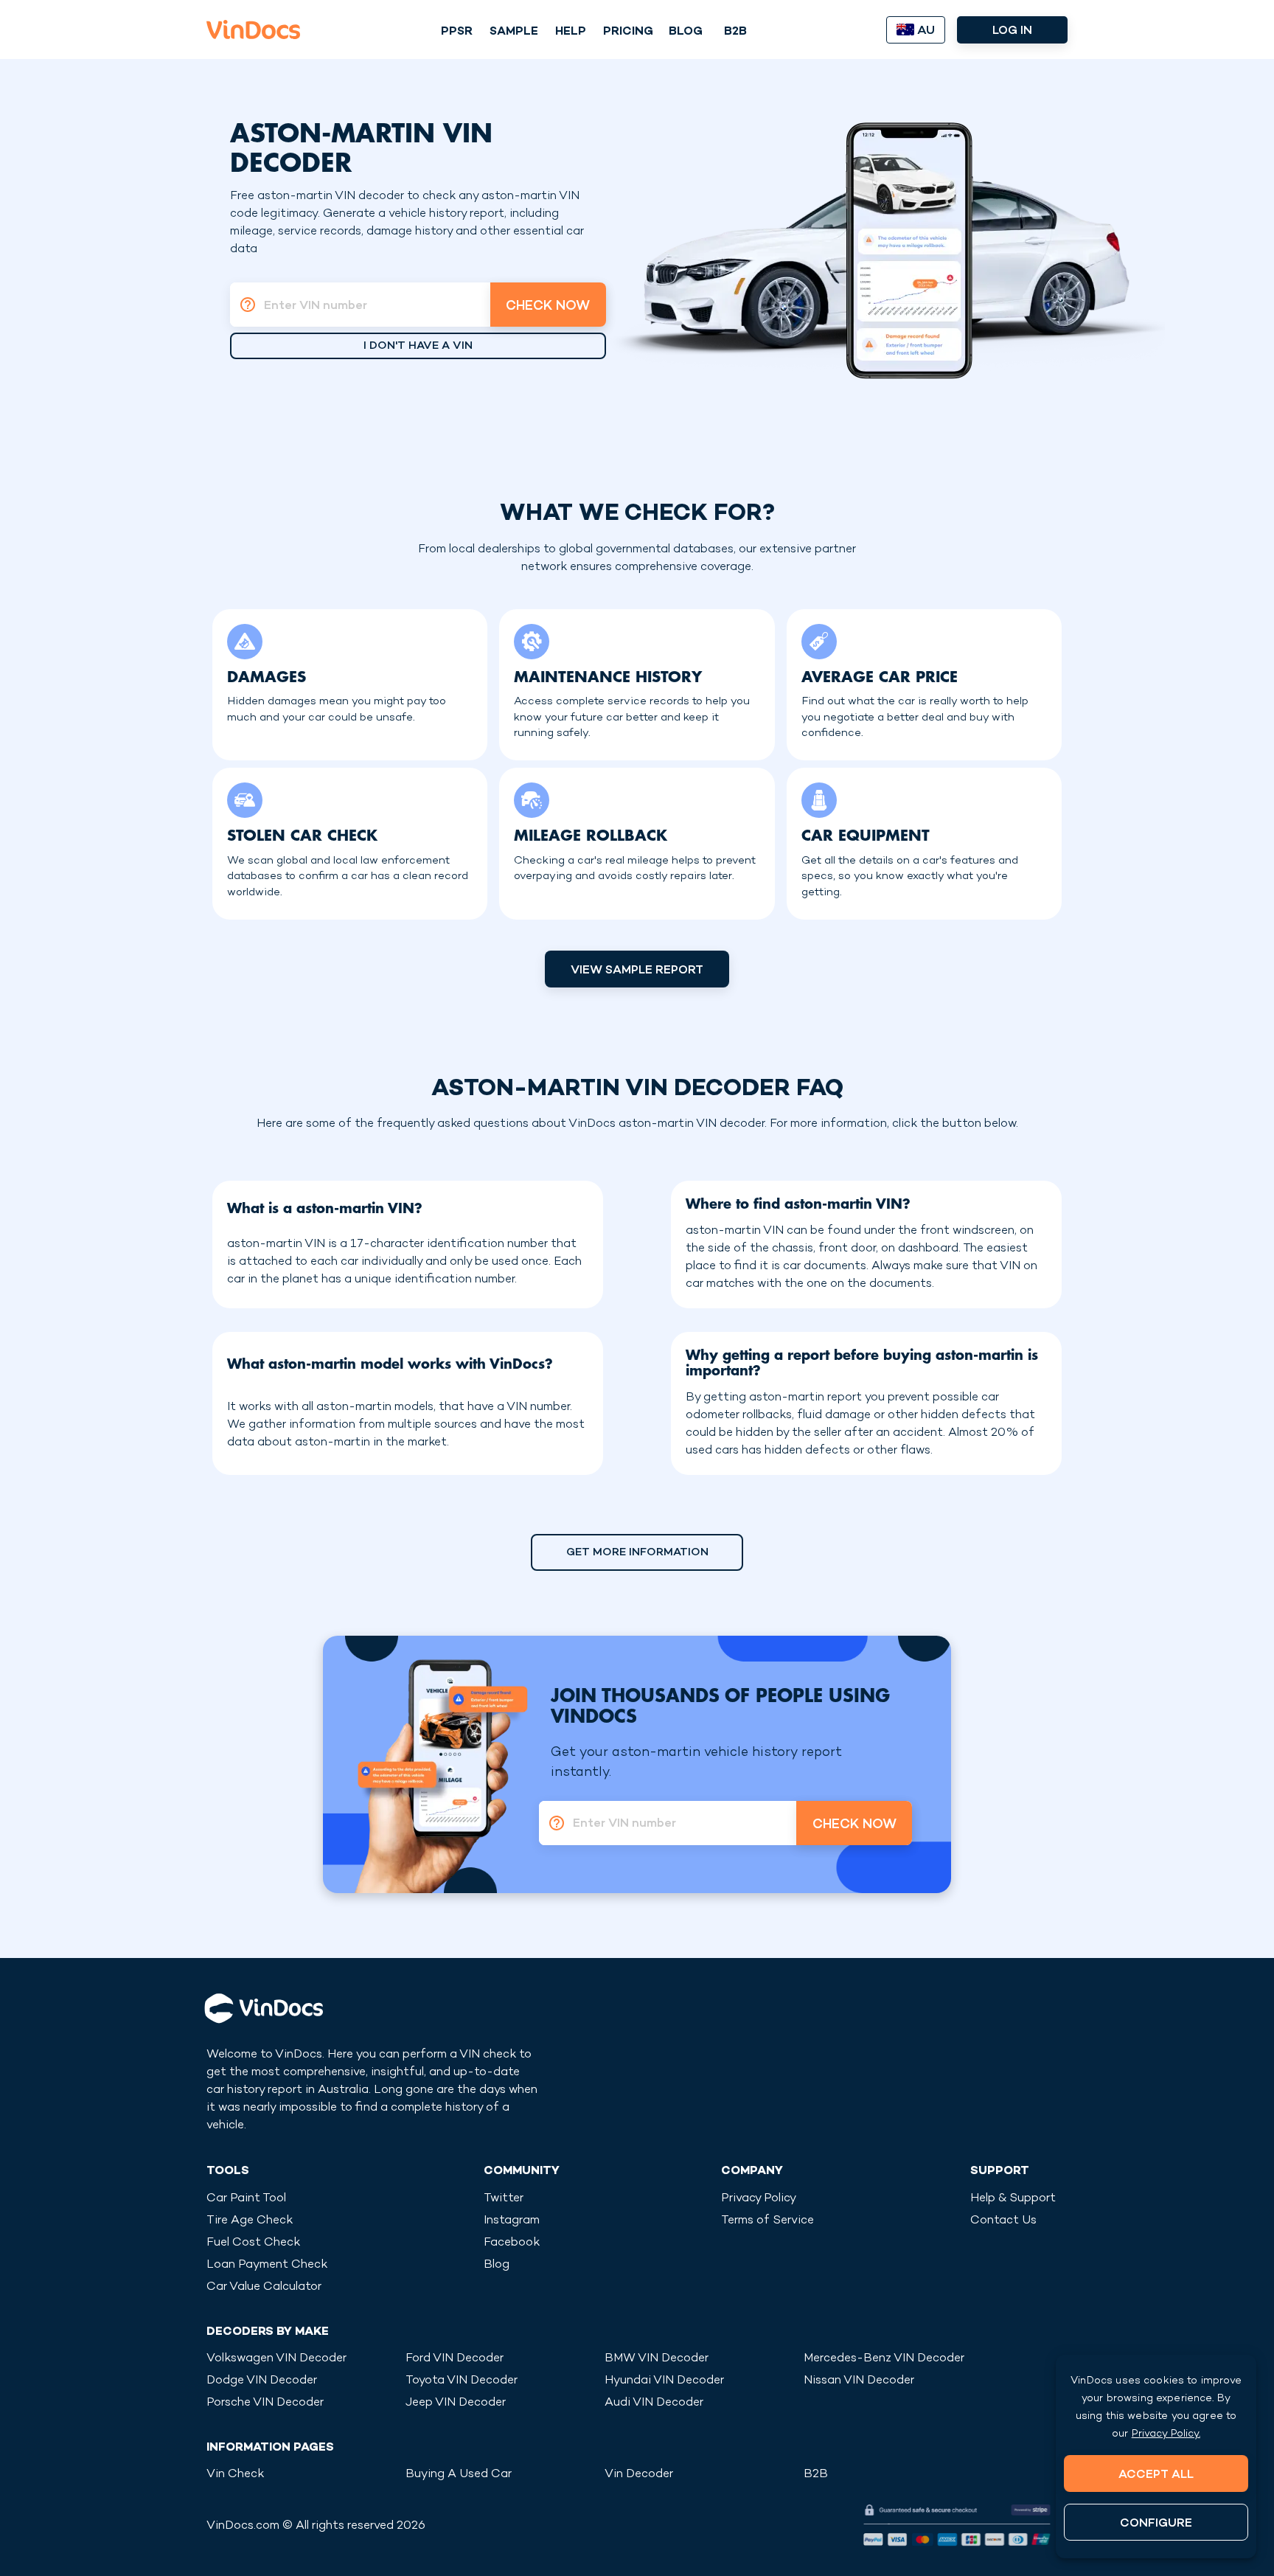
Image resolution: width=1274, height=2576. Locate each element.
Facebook (512, 2243)
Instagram (512, 2221)
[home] (253, 29)
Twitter (504, 2199)
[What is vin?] (243, 305)
